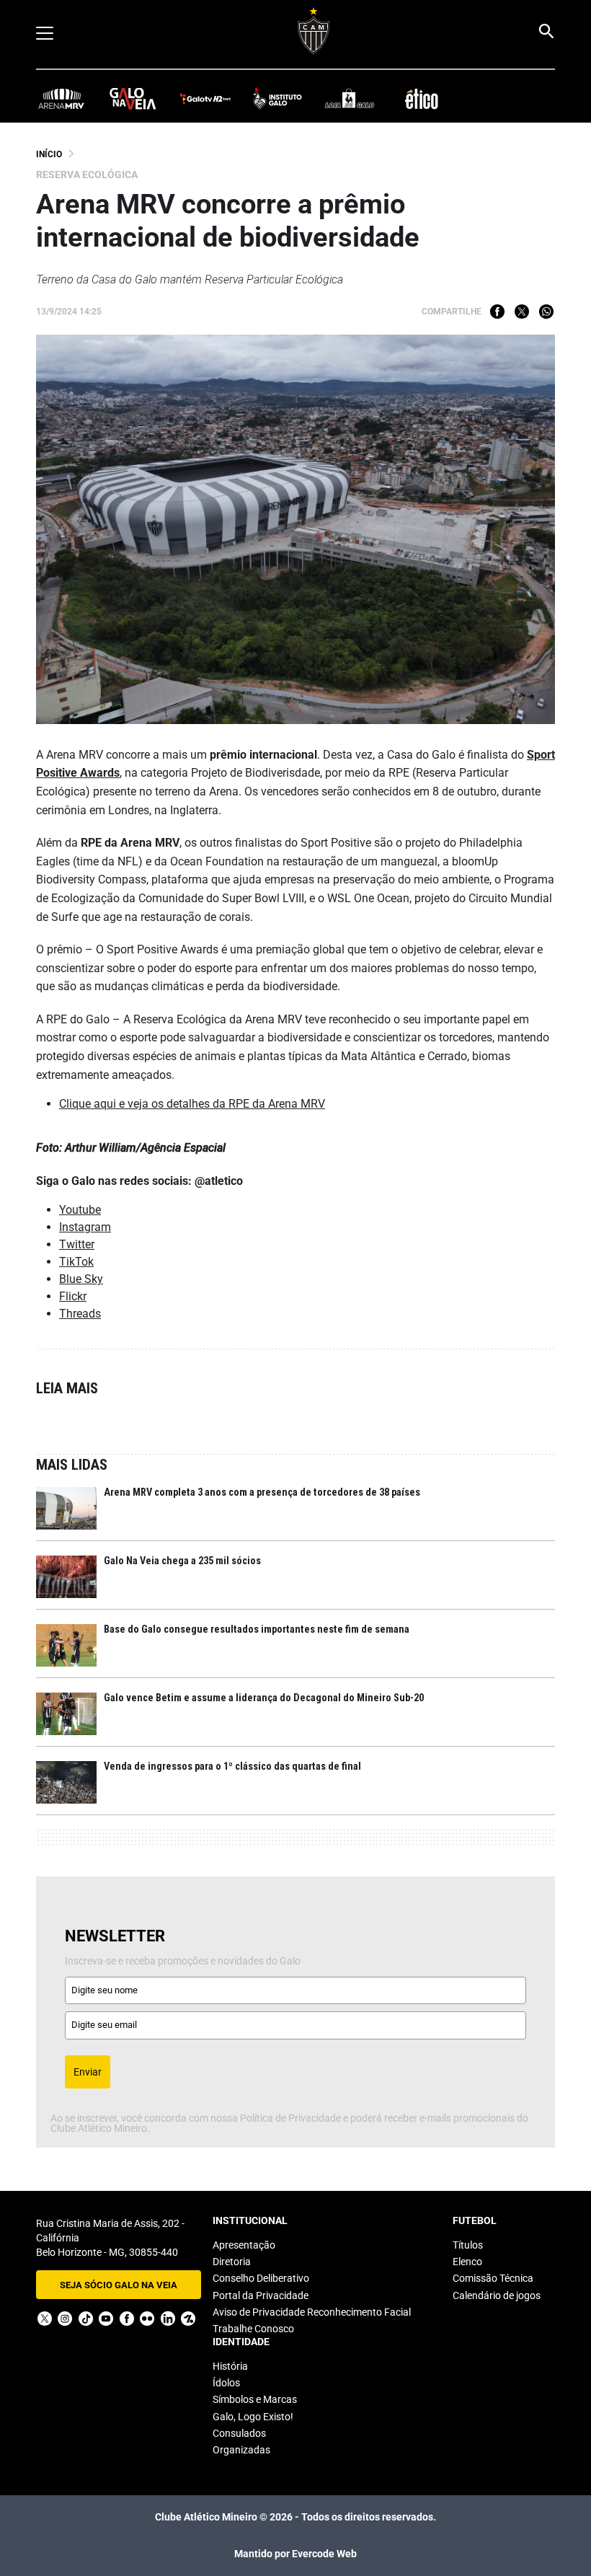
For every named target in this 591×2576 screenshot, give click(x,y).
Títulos (468, 2245)
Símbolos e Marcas (255, 2399)
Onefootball (188, 2319)
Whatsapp (546, 312)
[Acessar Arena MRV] (61, 98)
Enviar (88, 2072)
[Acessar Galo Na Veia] (133, 98)
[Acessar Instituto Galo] (277, 98)
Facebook (497, 312)
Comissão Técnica (493, 2278)
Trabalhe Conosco (253, 2329)
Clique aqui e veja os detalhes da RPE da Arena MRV (192, 1104)
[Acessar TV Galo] (205, 98)
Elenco (467, 2262)
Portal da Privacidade (261, 2295)
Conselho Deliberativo (261, 2278)
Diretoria (232, 2262)
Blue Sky (81, 1279)
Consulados (239, 2433)
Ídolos (226, 2383)
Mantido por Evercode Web (295, 2554)
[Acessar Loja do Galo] (350, 98)
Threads (80, 1314)
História (230, 2366)
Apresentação (244, 2245)
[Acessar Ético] (422, 98)
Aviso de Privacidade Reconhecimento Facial (312, 2312)
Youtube (80, 1210)
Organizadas (241, 2450)
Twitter (522, 312)
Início (49, 154)
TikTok (76, 1262)
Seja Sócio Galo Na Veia (119, 2285)
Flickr (73, 1296)
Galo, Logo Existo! (253, 2417)
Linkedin (168, 2319)
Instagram (85, 1227)
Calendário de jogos (497, 2295)
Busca (546, 31)
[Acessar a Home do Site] (314, 31)
